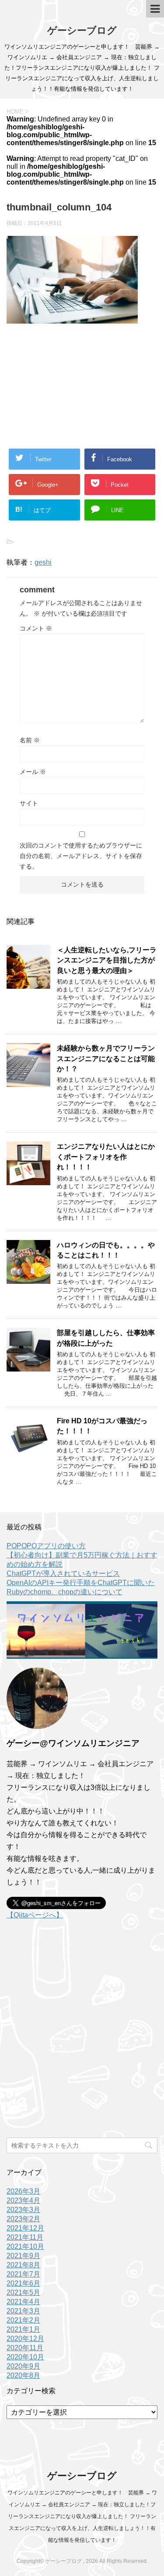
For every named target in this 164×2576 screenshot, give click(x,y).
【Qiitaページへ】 (35, 1915)
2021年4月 (23, 2302)
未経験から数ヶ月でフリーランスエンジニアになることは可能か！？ (106, 1058)
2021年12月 (25, 2228)
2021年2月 (23, 2320)
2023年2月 (23, 2219)
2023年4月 (23, 2200)
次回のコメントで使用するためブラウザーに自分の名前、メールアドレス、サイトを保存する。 (81, 856)
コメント (36, 628)
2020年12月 (25, 2339)
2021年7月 (23, 2274)
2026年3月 (23, 2191)
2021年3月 (23, 2311)
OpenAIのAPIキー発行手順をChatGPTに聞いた (81, 1583)
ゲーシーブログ (82, 30)
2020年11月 (25, 2348)
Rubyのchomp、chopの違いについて (65, 1592)
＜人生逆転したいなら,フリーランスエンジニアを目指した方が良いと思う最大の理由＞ (107, 960)
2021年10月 (25, 2246)
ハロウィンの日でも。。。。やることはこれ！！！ (106, 1250)
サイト (29, 803)
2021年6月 (23, 2283)
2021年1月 (23, 2329)
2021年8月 (23, 2265)
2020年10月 (25, 2357)
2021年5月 (23, 2293)
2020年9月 (23, 2366)
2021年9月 (23, 2256)
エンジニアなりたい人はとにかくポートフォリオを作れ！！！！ (106, 1157)
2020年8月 (23, 2375)
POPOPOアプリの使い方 (46, 1546)
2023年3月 (23, 2210)
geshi (43, 562)
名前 (30, 740)
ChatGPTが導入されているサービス (63, 1573)
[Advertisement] (82, 381)
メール (33, 772)
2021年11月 (25, 2237)
